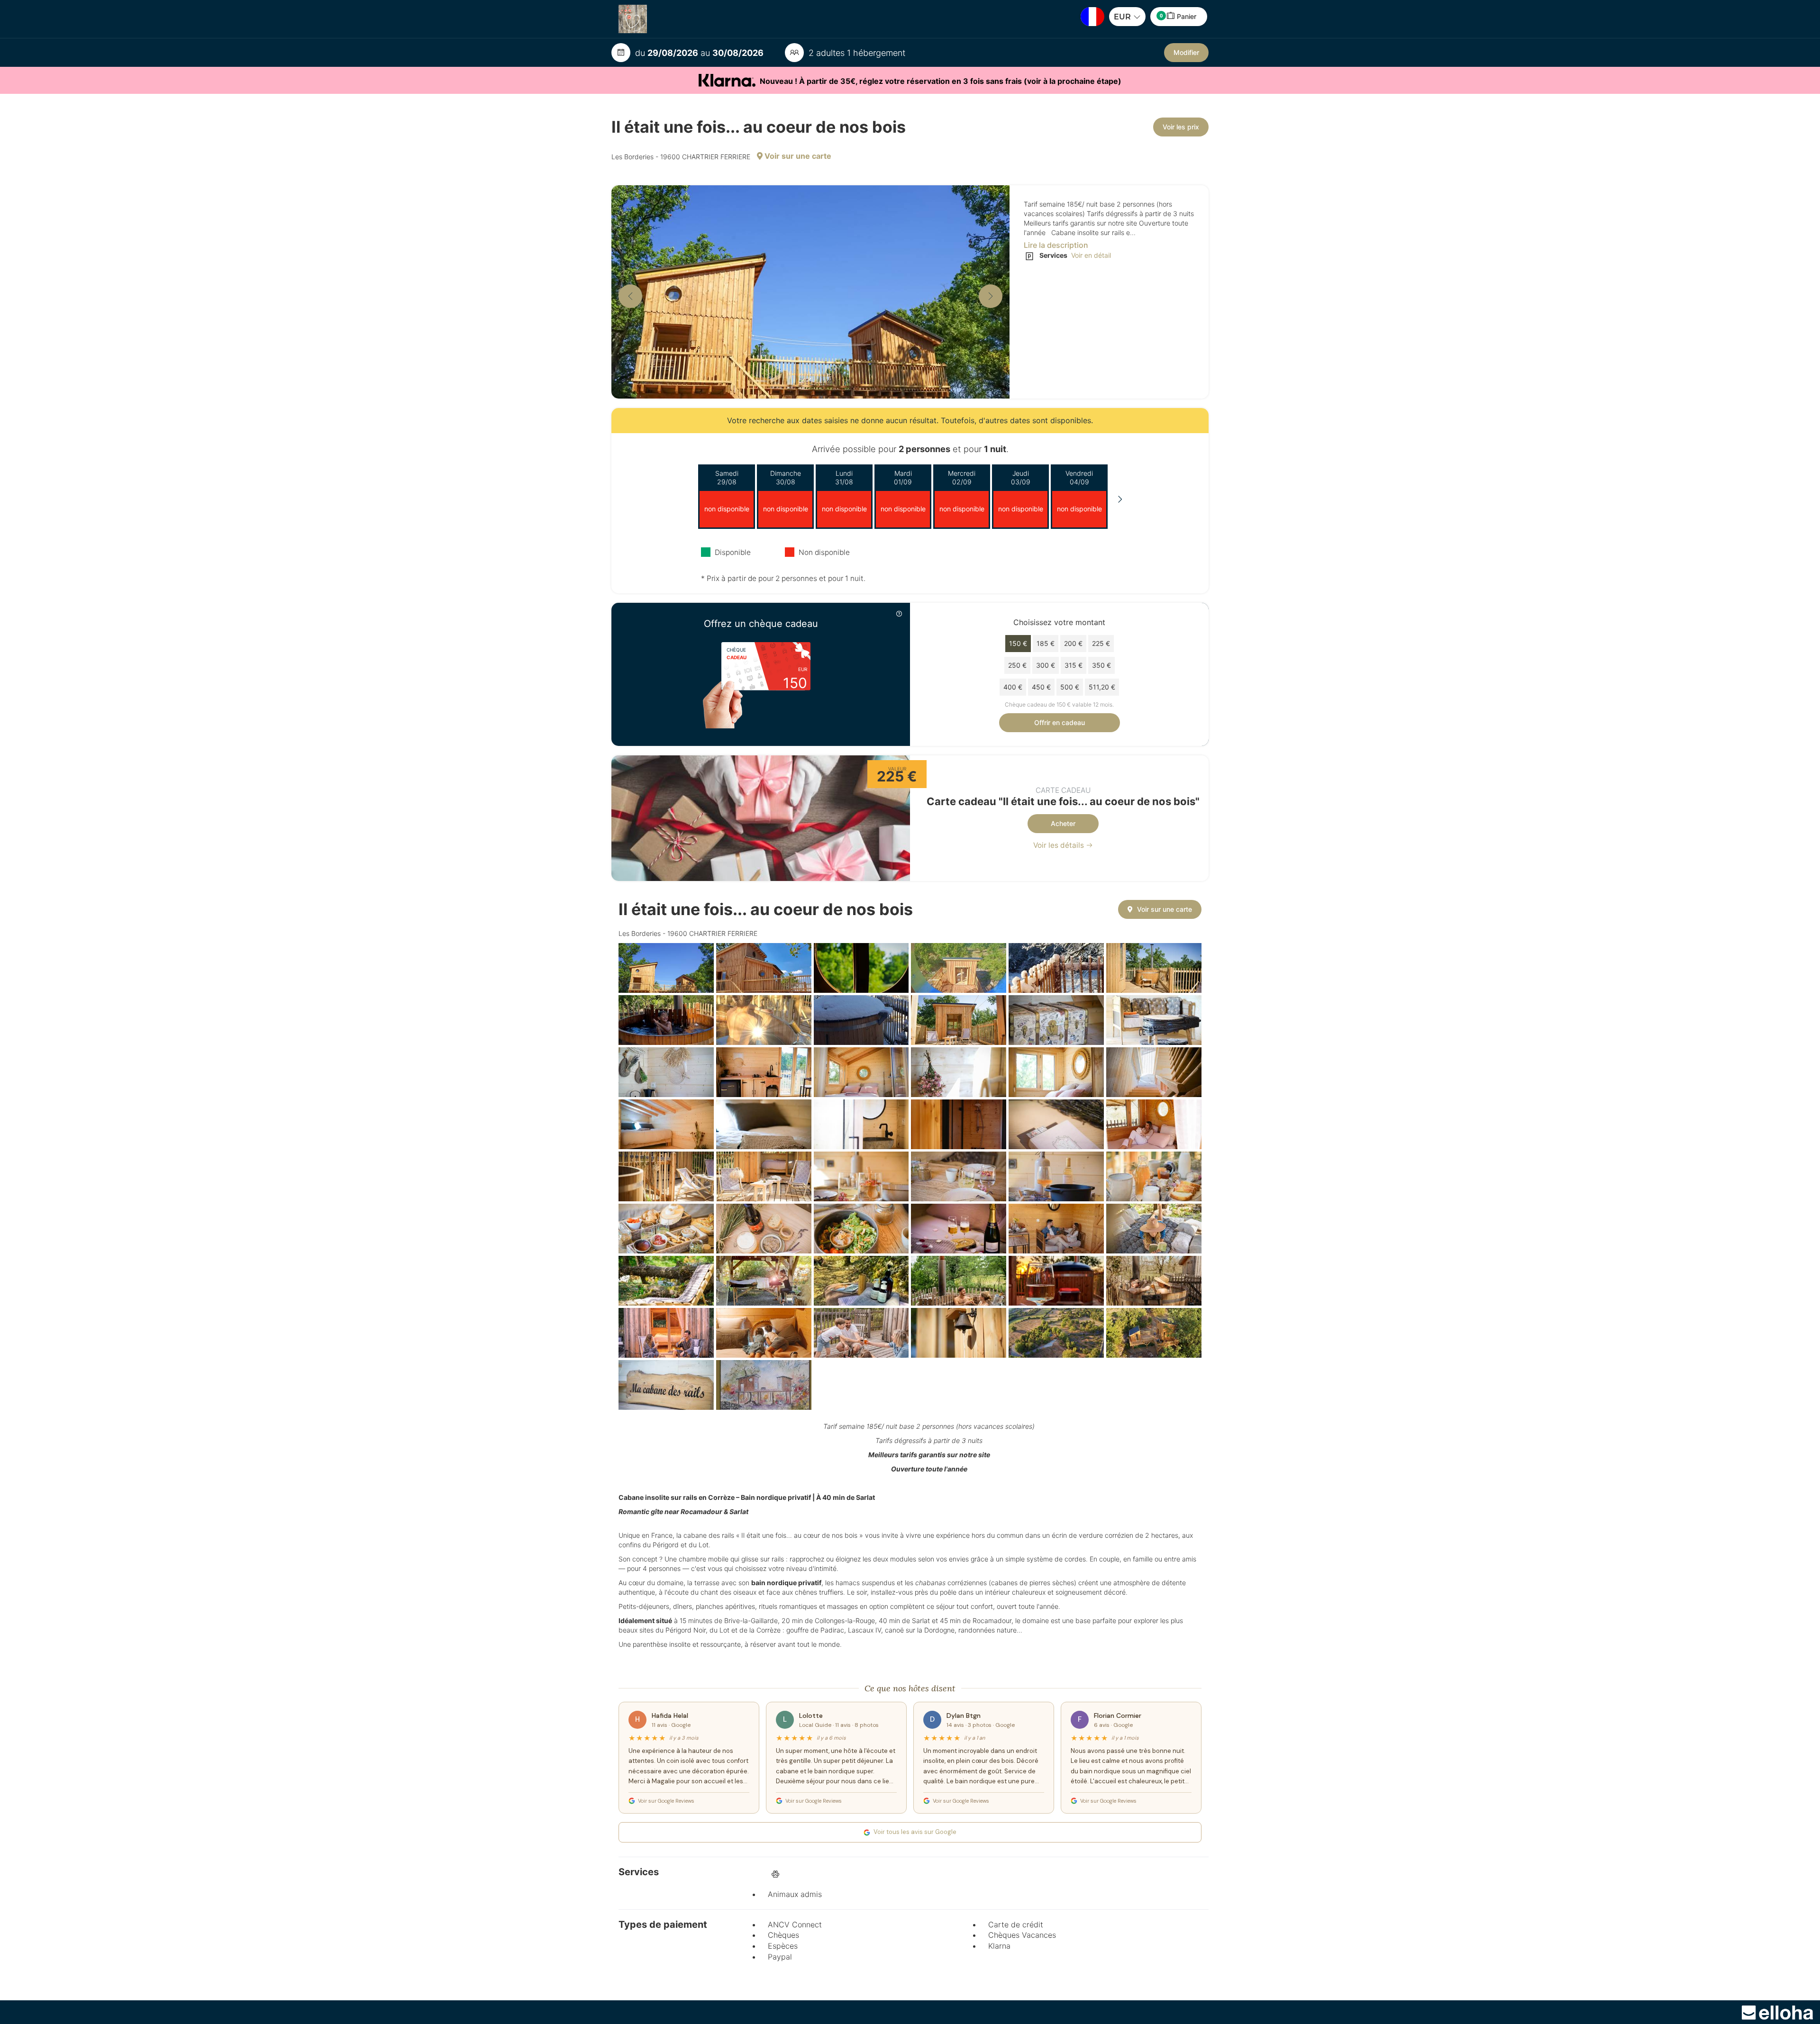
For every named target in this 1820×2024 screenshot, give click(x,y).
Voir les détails (1060, 845)
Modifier (1186, 52)
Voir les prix (1181, 127)
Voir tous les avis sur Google (915, 1832)
